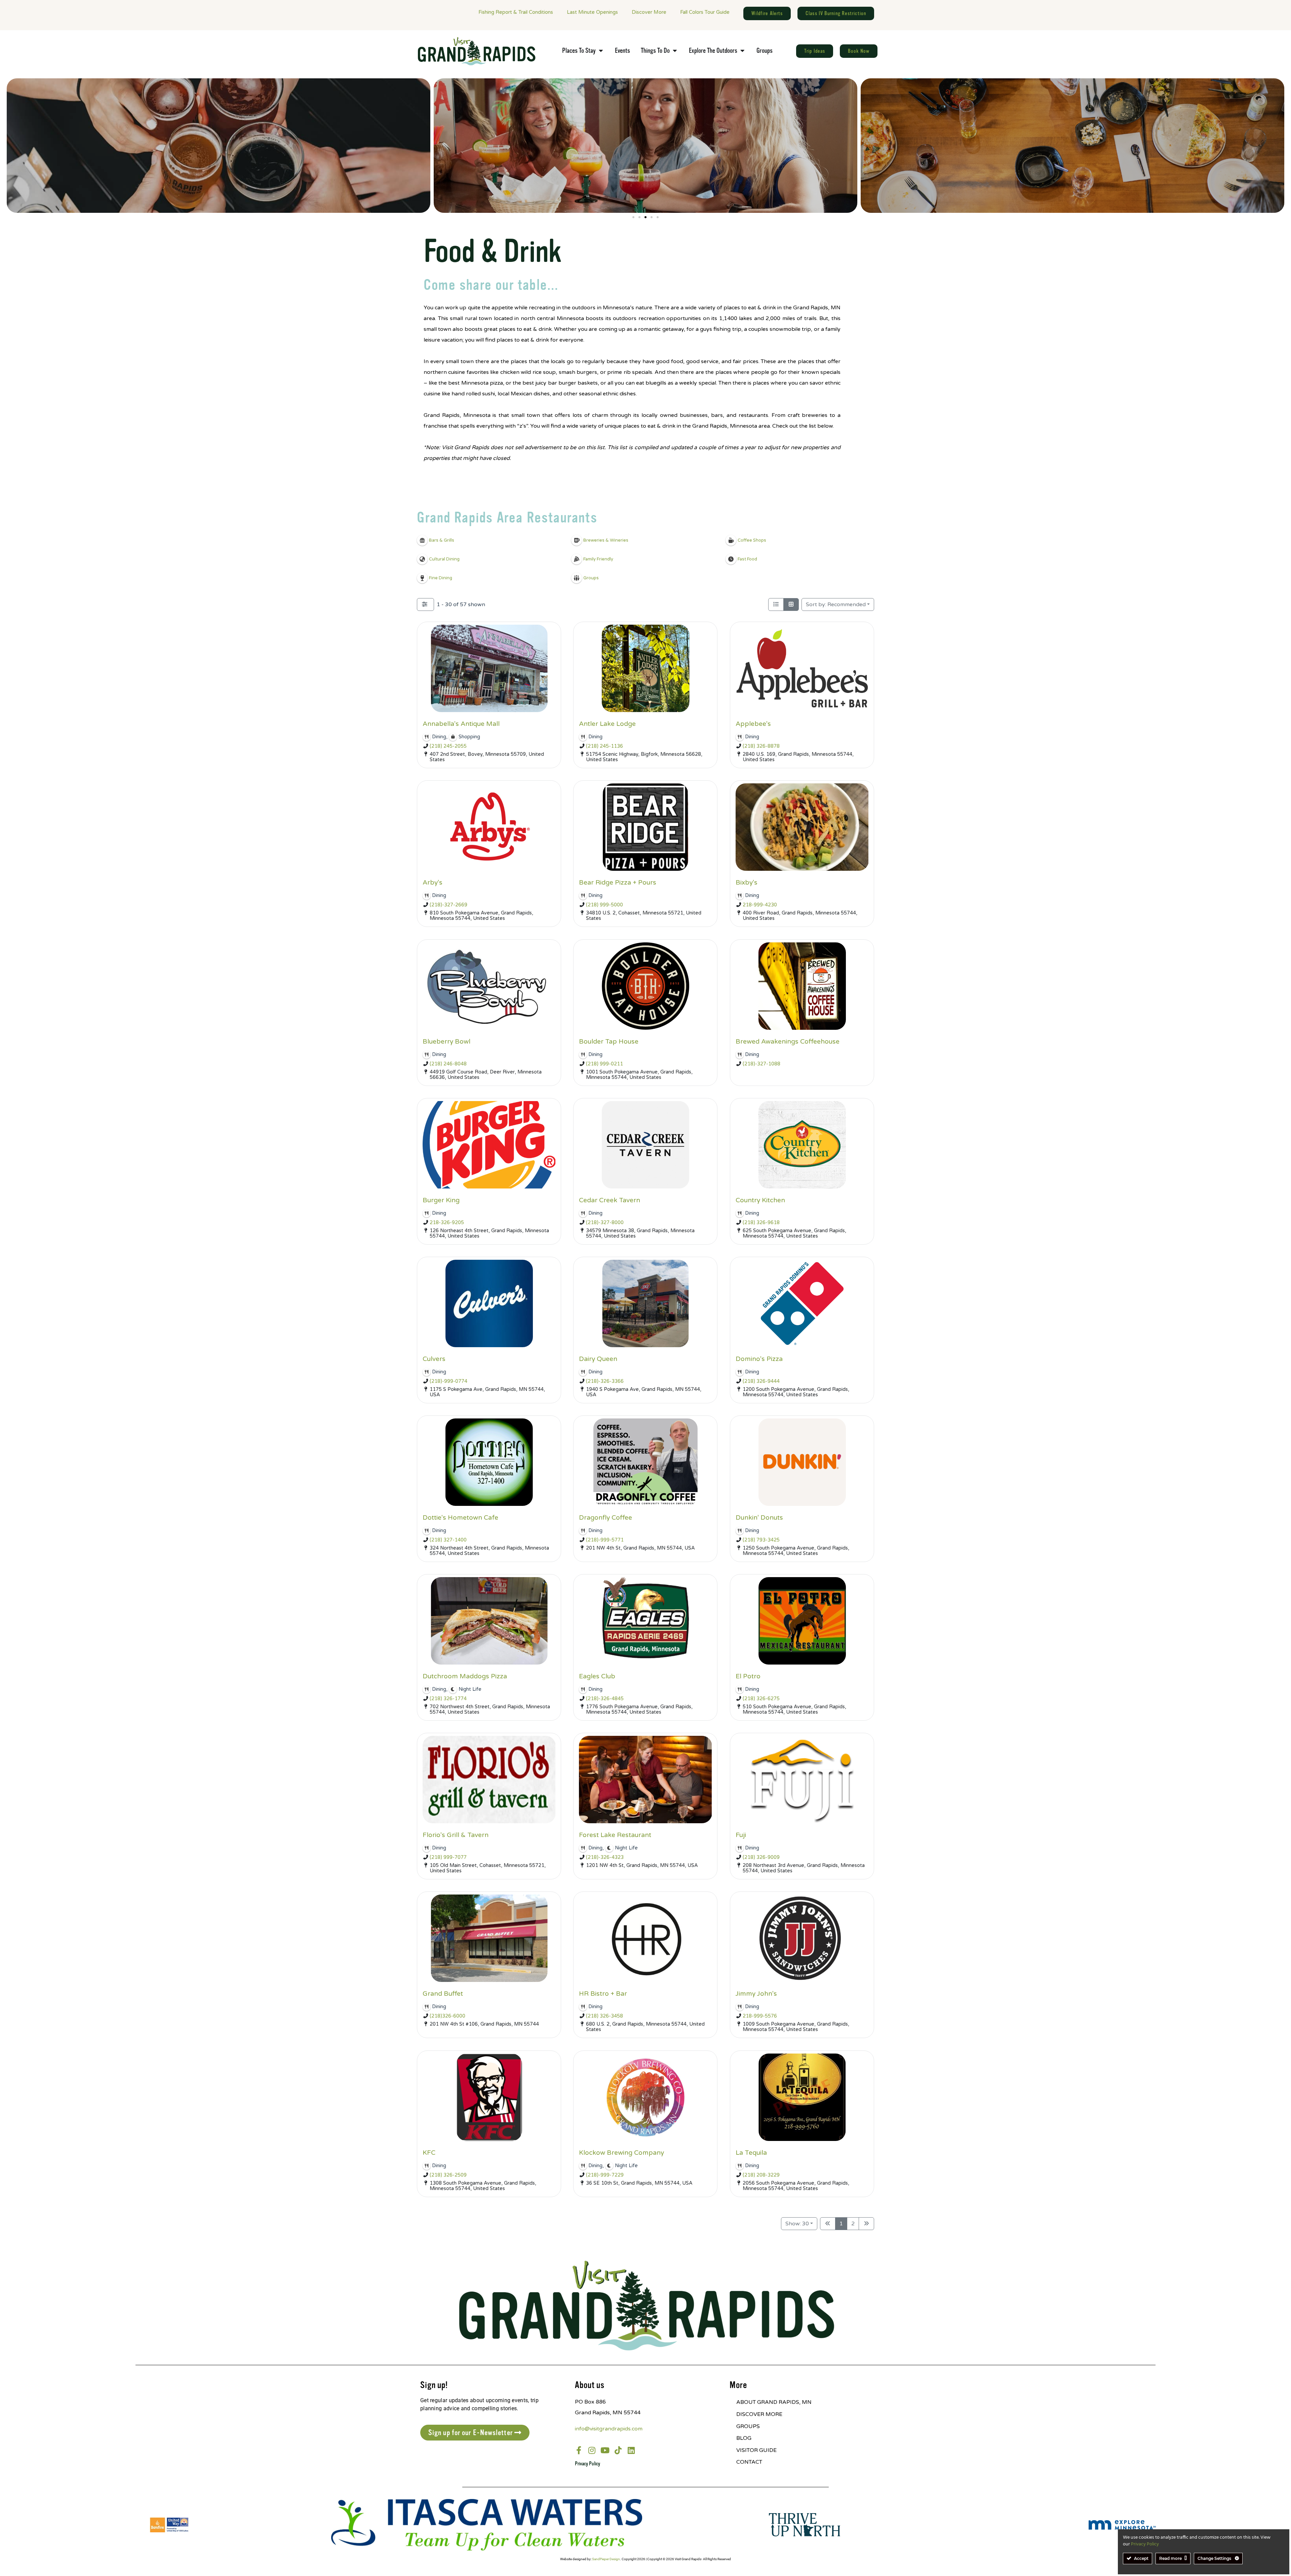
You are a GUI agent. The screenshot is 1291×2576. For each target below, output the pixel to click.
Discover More (649, 12)
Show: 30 (797, 2224)
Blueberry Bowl (446, 1041)
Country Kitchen (760, 1200)
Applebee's (753, 724)
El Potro (748, 1676)
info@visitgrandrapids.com (609, 2429)
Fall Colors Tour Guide (705, 12)
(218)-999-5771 (605, 1540)
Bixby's (747, 882)
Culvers (434, 1359)
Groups (748, 2426)
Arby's (433, 882)
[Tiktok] (618, 2450)
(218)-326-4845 (605, 1699)
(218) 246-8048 (448, 1064)
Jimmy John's (756, 1994)
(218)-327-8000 (605, 1223)
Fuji (741, 1835)
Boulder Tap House (609, 1041)
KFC (429, 2153)
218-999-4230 (760, 905)
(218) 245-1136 (604, 746)
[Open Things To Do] (675, 51)
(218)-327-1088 (761, 1064)
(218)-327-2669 (448, 905)
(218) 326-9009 (761, 1857)
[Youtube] (605, 2450)
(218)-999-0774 (448, 1381)
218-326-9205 (447, 1223)
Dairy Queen (598, 1359)
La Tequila (751, 2153)
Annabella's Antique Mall (461, 724)
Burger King (441, 1200)
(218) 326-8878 (761, 746)
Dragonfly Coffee (605, 1517)
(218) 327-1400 (448, 1540)
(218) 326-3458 (604, 2016)
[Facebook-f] (579, 2450)
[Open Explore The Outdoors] (742, 51)
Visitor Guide (756, 2450)
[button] (633, 217)
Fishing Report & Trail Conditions (516, 12)
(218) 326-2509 (448, 2175)
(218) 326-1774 (448, 1699)
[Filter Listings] (425, 604)
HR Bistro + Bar (603, 1994)
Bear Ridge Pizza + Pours (618, 882)
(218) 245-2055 (448, 746)
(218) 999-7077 (448, 1857)
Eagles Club (597, 1676)
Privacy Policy (588, 2464)
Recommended (836, 604)
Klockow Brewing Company (621, 2153)
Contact (749, 2462)
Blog (744, 2438)
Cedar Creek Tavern (610, 1200)
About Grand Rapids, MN (774, 2402)
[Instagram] (592, 2450)
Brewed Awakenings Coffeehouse (788, 1041)
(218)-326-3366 (605, 1381)
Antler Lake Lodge (607, 724)
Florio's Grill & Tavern (456, 1835)
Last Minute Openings (592, 12)
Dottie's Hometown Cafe (460, 1517)
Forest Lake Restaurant (615, 1835)
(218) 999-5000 (604, 905)
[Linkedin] (631, 2450)
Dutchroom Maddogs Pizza (465, 1676)
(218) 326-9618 (761, 1223)
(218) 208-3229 (761, 2175)
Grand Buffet (443, 1994)
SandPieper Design (606, 2559)
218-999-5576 (760, 2016)
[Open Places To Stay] (601, 51)
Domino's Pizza (759, 1359)
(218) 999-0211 (604, 1064)
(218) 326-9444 (761, 1381)
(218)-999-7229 (605, 2175)
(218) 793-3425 (761, 1540)
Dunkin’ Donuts (759, 1517)
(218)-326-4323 (605, 1857)
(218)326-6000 (447, 2016)
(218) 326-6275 (761, 1699)
